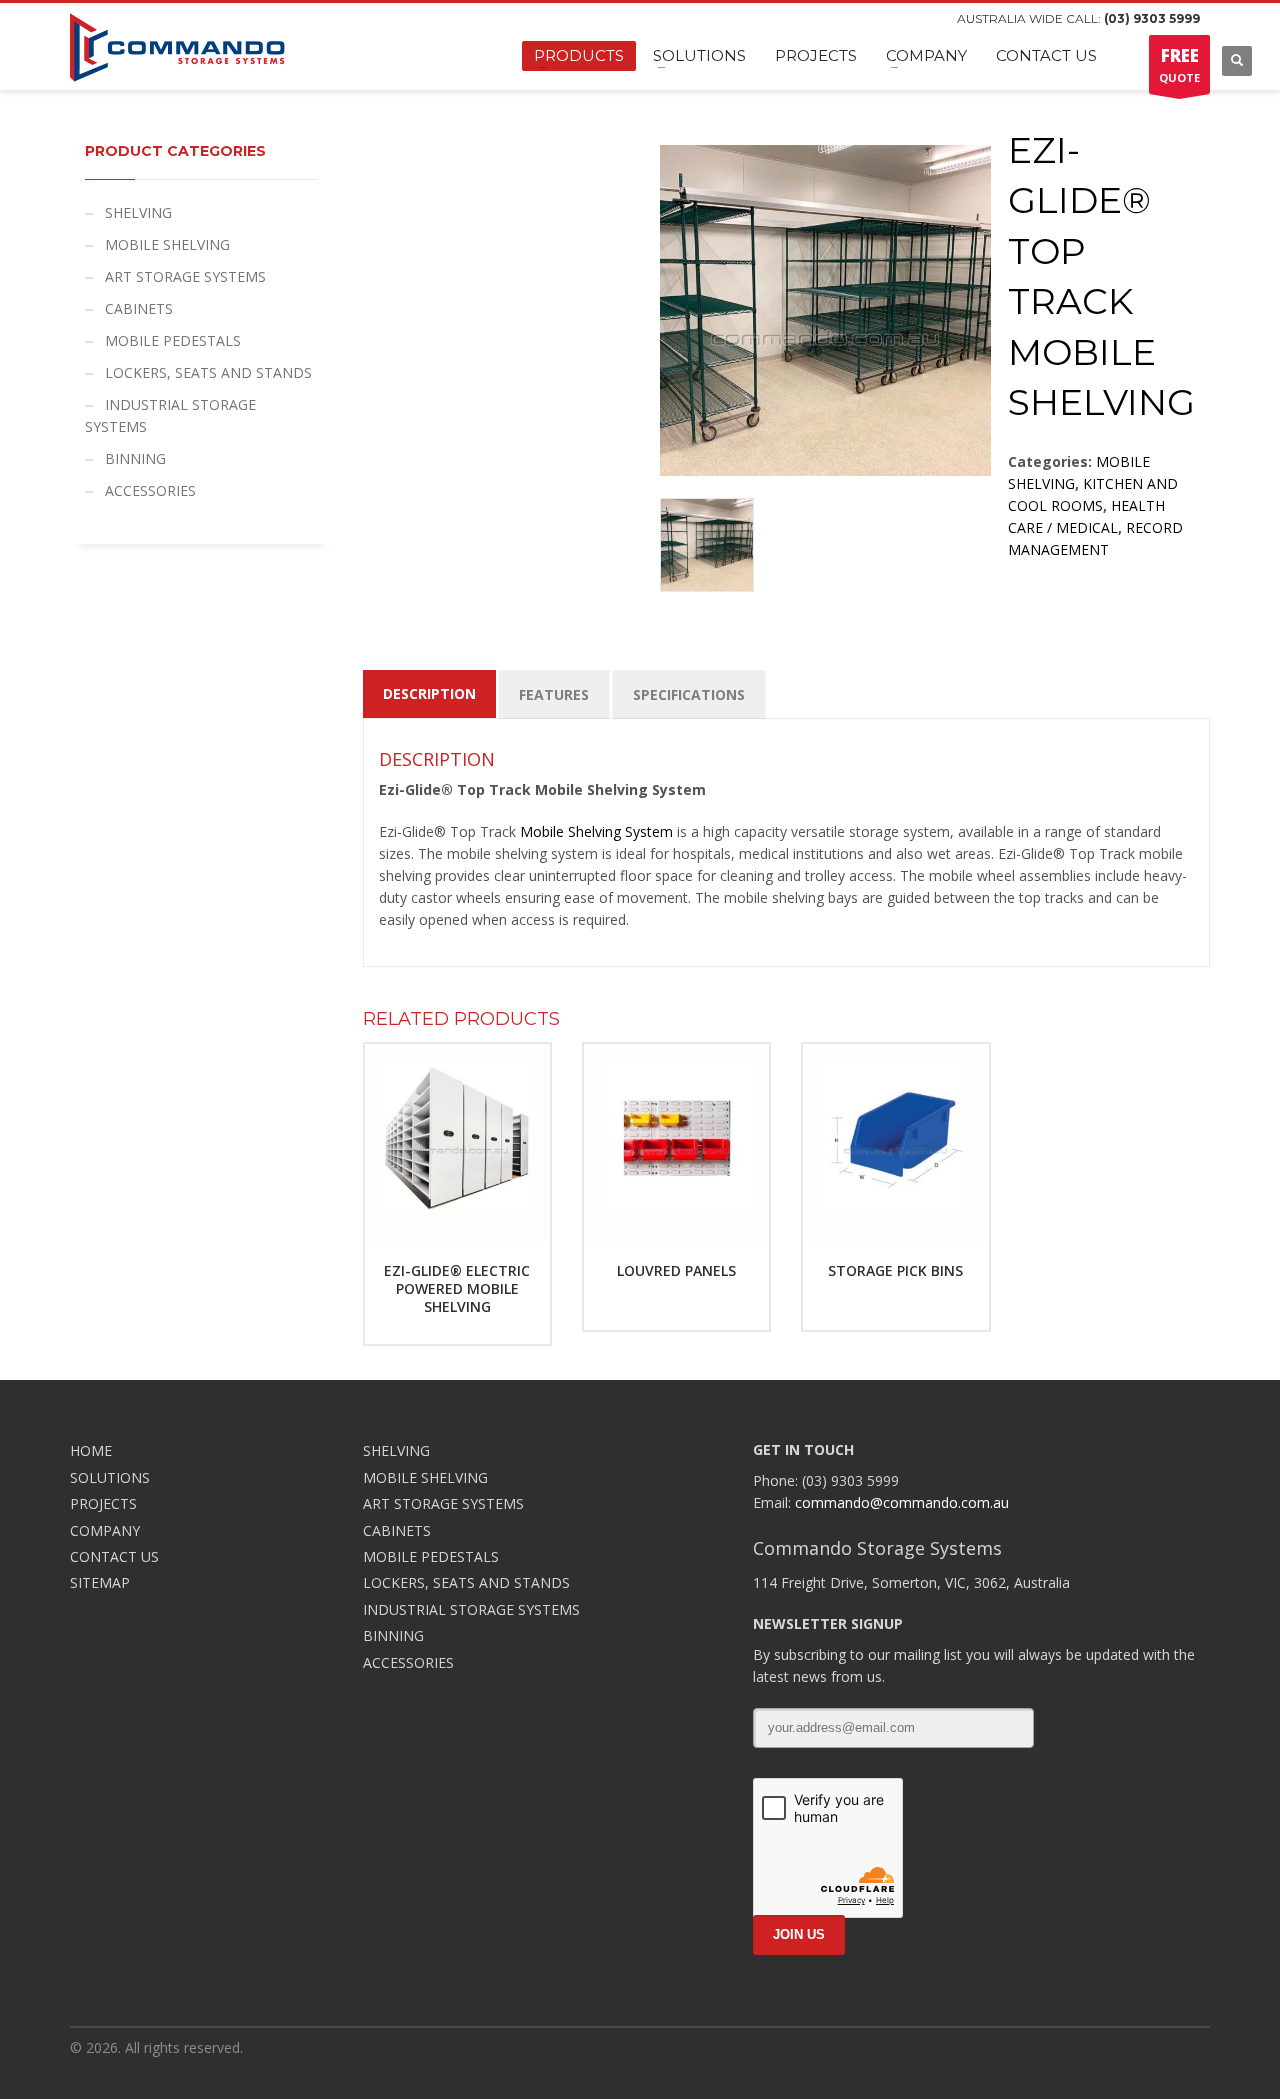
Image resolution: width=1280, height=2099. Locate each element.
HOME (91, 1450)
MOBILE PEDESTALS (173, 340)
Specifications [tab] (689, 694)
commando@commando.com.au (902, 1502)
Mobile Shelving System (596, 831)
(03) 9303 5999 (1152, 18)
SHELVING (138, 212)
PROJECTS (103, 1503)
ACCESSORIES (150, 490)
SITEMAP (100, 1582)
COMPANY (105, 1530)
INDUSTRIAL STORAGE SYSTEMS (170, 415)
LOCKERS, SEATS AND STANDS (208, 372)
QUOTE (1179, 64)
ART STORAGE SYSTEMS (185, 276)
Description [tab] (429, 693)
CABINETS (139, 308)
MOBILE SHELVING (167, 244)
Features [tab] (554, 694)
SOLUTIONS (110, 1477)
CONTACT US (114, 1556)
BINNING (135, 458)
